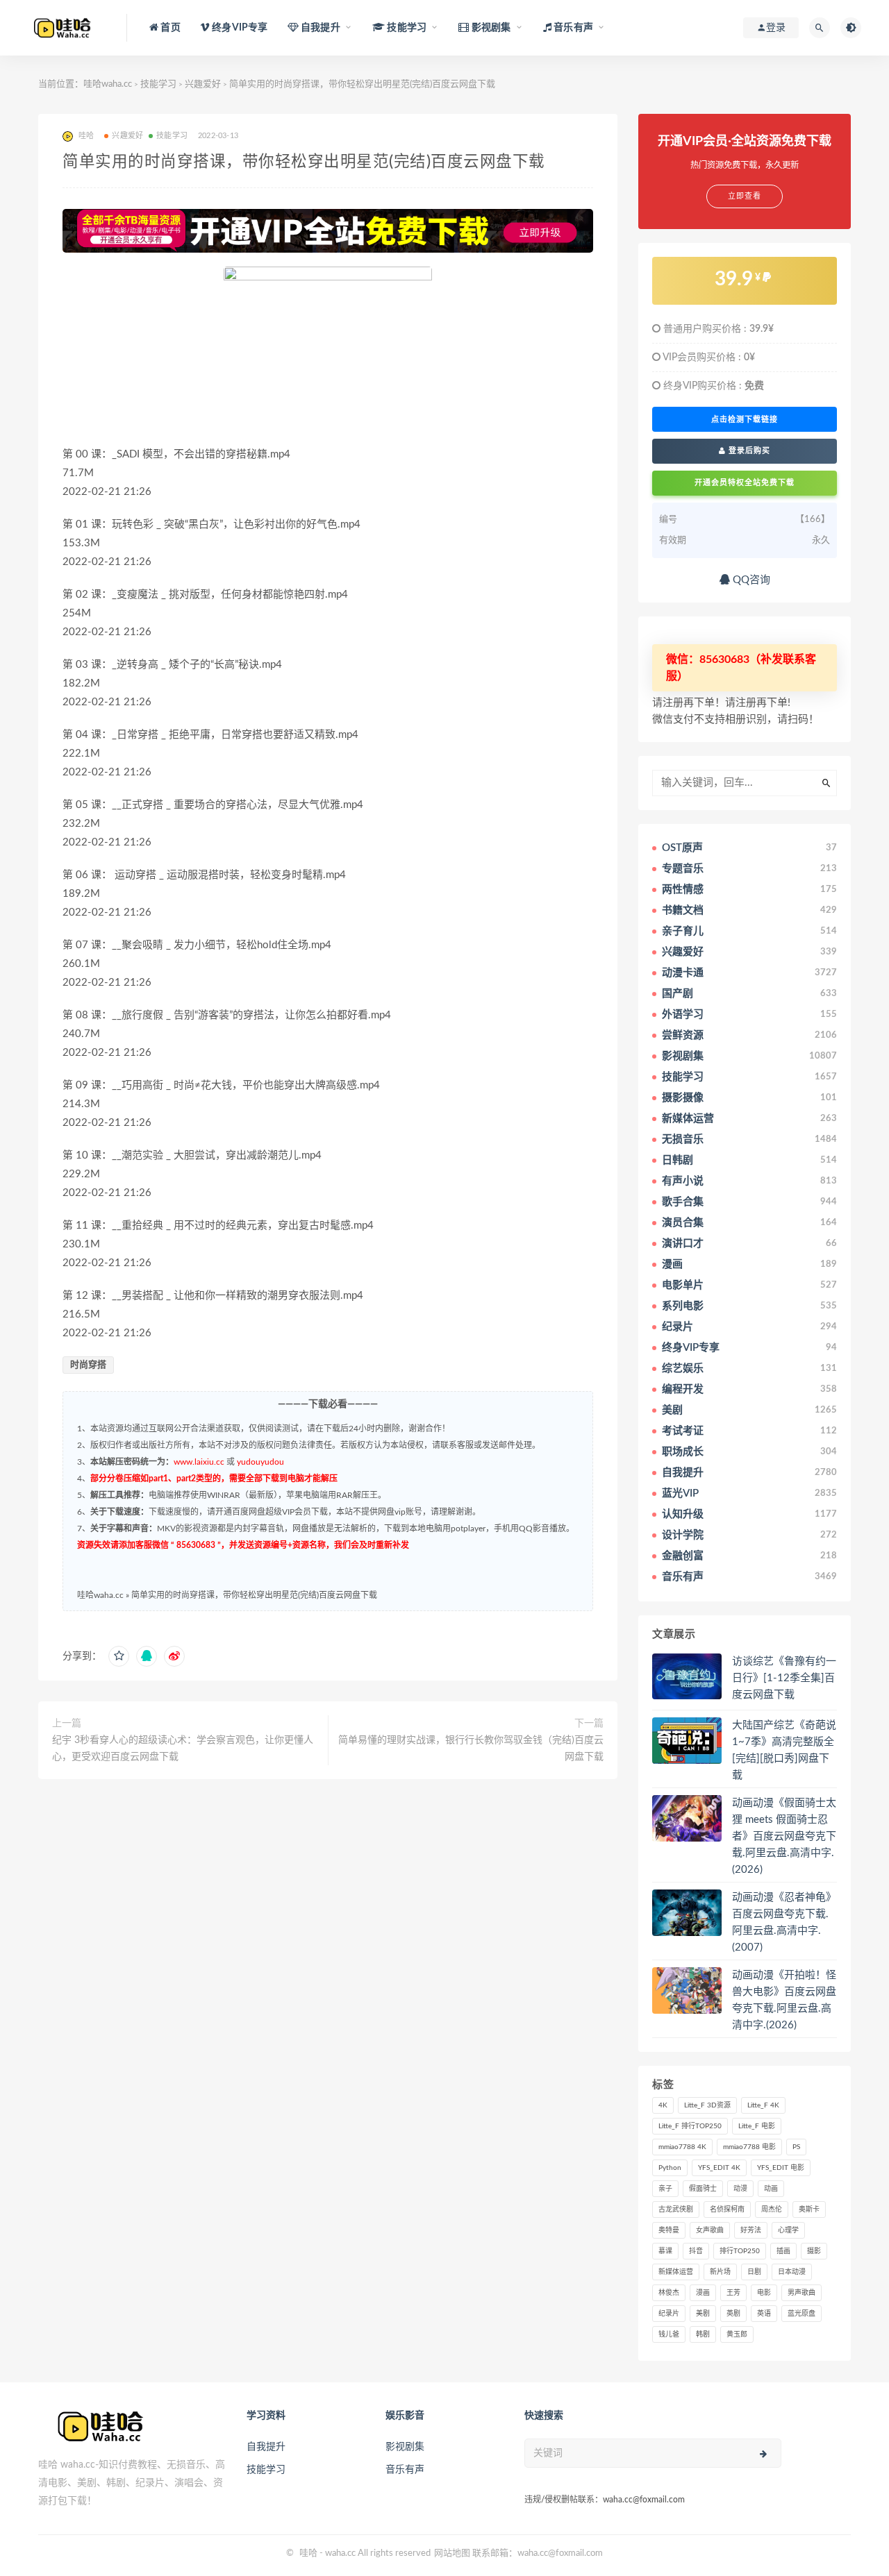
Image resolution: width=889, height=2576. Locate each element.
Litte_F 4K (763, 2105)
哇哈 (308, 2553)
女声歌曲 (710, 2230)
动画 (771, 2189)
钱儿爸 (669, 2334)
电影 (764, 2293)
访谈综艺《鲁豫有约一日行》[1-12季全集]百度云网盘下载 (784, 1678)
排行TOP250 (740, 2251)
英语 (764, 2314)
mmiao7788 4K (682, 2147)
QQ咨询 (750, 580)
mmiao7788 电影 (749, 2147)
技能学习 (158, 84)
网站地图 (452, 2553)
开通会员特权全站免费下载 (745, 483)
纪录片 (669, 2314)
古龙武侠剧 (676, 2209)
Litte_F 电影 (757, 2126)
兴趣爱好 (203, 84)
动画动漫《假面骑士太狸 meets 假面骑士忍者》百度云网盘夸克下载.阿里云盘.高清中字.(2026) (784, 1836)
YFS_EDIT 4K (719, 2168)
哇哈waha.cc (108, 84)
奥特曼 (669, 2230)
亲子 (665, 2189)
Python (670, 2168)
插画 (783, 2251)
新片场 (720, 2272)
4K (663, 2105)
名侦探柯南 (727, 2209)
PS (796, 2147)
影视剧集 (405, 2447)
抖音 (696, 2251)
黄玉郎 (737, 2334)
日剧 (754, 2272)
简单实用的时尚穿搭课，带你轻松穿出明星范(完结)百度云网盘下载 (254, 1595)
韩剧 (703, 2334)
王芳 (733, 2293)
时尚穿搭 (88, 1365)
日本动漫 (792, 2272)
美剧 (703, 2314)
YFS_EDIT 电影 (781, 2168)
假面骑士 (703, 2189)
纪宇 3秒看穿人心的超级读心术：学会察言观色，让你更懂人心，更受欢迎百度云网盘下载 (183, 1749)
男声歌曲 (801, 2293)
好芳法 (751, 2230)
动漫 (740, 2189)
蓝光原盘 (801, 2314)
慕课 (665, 2251)
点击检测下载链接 (745, 419)
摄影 (814, 2251)
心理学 (788, 2230)
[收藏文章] (119, 1656)
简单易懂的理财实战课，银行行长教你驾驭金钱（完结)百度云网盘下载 (471, 1749)
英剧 (733, 2314)
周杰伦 (772, 2209)
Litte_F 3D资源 (707, 2105)
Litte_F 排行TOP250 (690, 2126)
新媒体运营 (676, 2272)
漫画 (703, 2293)
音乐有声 (405, 2470)
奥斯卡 (809, 2209)
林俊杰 (669, 2293)
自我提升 (266, 2447)
